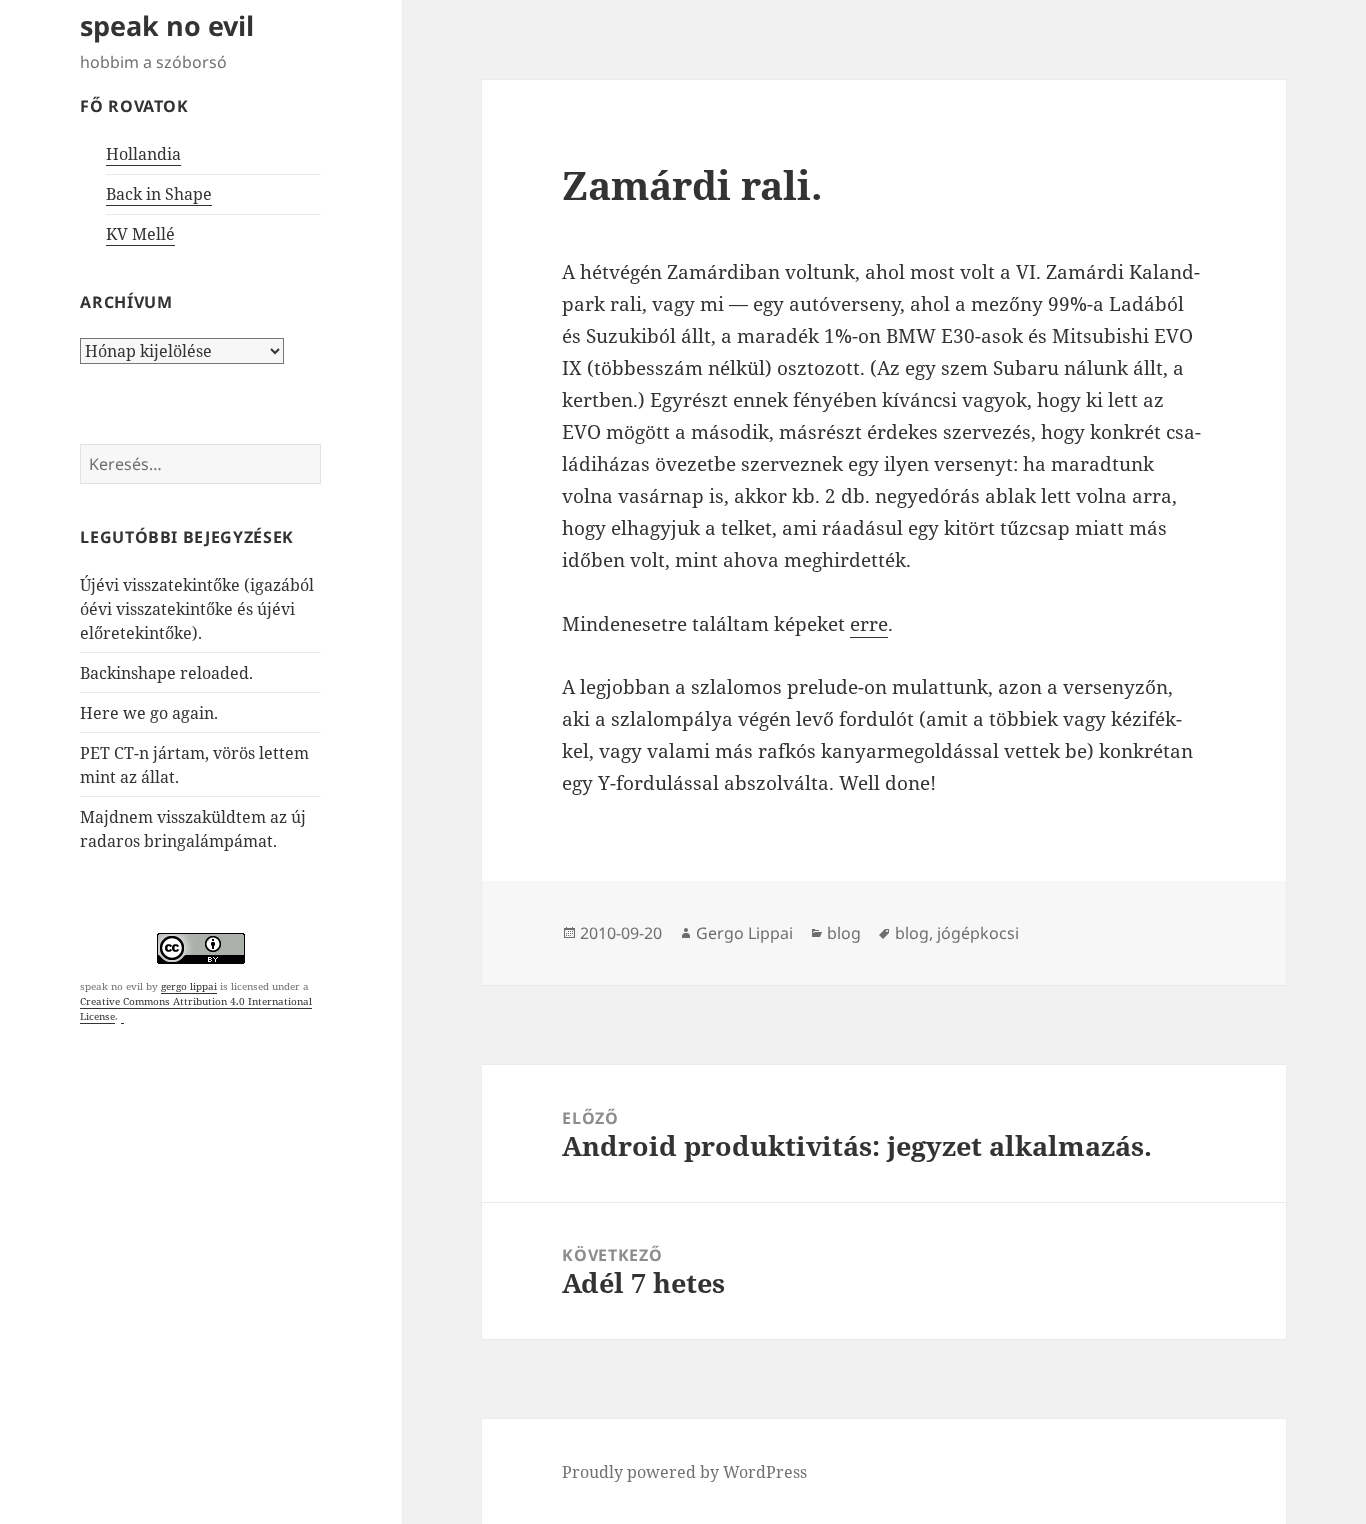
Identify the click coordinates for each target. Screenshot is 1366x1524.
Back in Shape (159, 194)
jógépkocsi (978, 933)
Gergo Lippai (744, 933)
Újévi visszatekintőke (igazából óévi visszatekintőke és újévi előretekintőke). (197, 609)
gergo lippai (189, 986)
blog (844, 933)
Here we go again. (149, 713)
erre (869, 624)
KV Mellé (140, 234)
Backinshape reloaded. (166, 673)
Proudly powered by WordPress (684, 1472)
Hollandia (143, 154)
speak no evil (167, 25)
